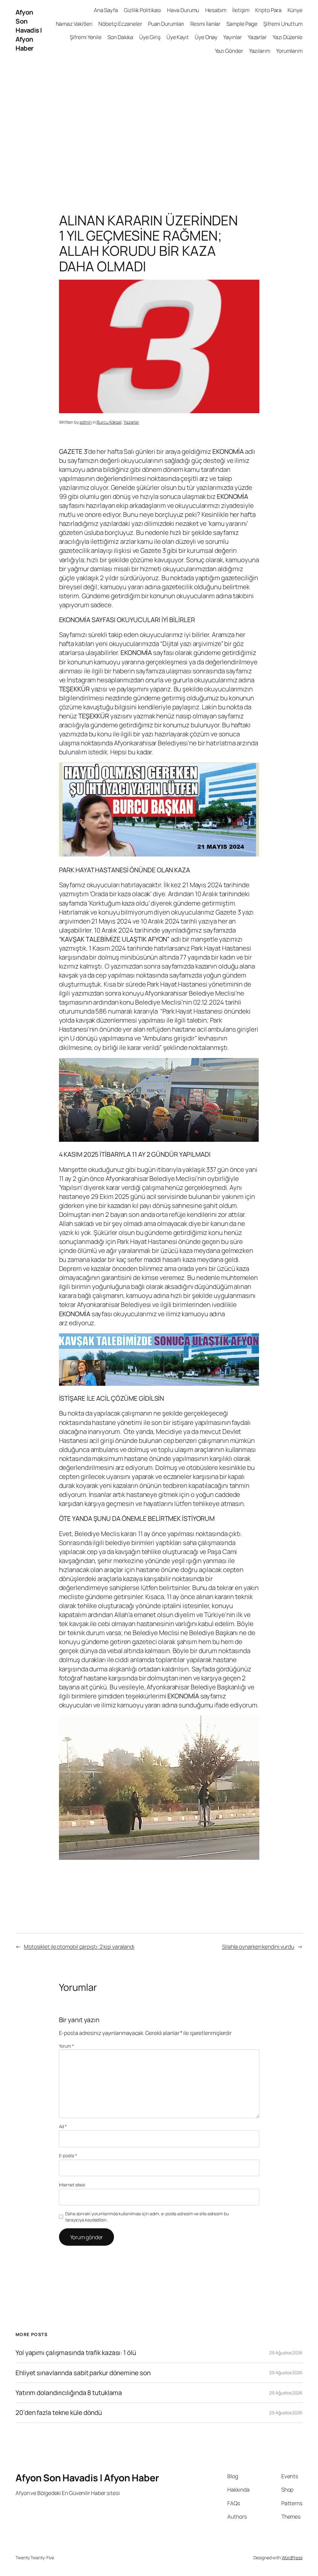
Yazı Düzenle (288, 37)
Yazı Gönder (229, 51)
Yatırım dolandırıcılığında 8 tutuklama (69, 2393)
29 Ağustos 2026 (286, 2353)
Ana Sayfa (106, 10)
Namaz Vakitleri (74, 24)
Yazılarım (260, 51)
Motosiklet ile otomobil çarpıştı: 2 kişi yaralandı (79, 1946)
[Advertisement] (159, 126)
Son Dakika (120, 37)
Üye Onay (206, 37)
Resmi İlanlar (206, 24)
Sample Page (242, 24)
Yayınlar (232, 37)
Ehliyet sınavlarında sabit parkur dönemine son (83, 2373)
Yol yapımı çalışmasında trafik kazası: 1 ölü (76, 2353)
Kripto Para (268, 10)
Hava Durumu (183, 10)
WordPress (292, 2558)
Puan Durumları (166, 24)
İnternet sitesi (72, 2185)
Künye (295, 10)
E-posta (68, 2156)
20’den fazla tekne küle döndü (59, 2413)
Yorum (66, 2046)
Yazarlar (257, 37)
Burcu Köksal (109, 422)
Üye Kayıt (178, 37)
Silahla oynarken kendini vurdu (258, 1946)
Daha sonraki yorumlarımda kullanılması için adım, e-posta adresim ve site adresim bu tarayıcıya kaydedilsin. (147, 2217)
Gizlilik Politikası (143, 10)
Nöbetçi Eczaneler (120, 24)
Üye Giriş (150, 37)
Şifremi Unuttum (283, 24)
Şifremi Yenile (86, 37)
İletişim (241, 10)
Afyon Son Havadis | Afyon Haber (29, 30)
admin (86, 422)
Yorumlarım (289, 51)
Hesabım (216, 10)
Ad (63, 2126)
